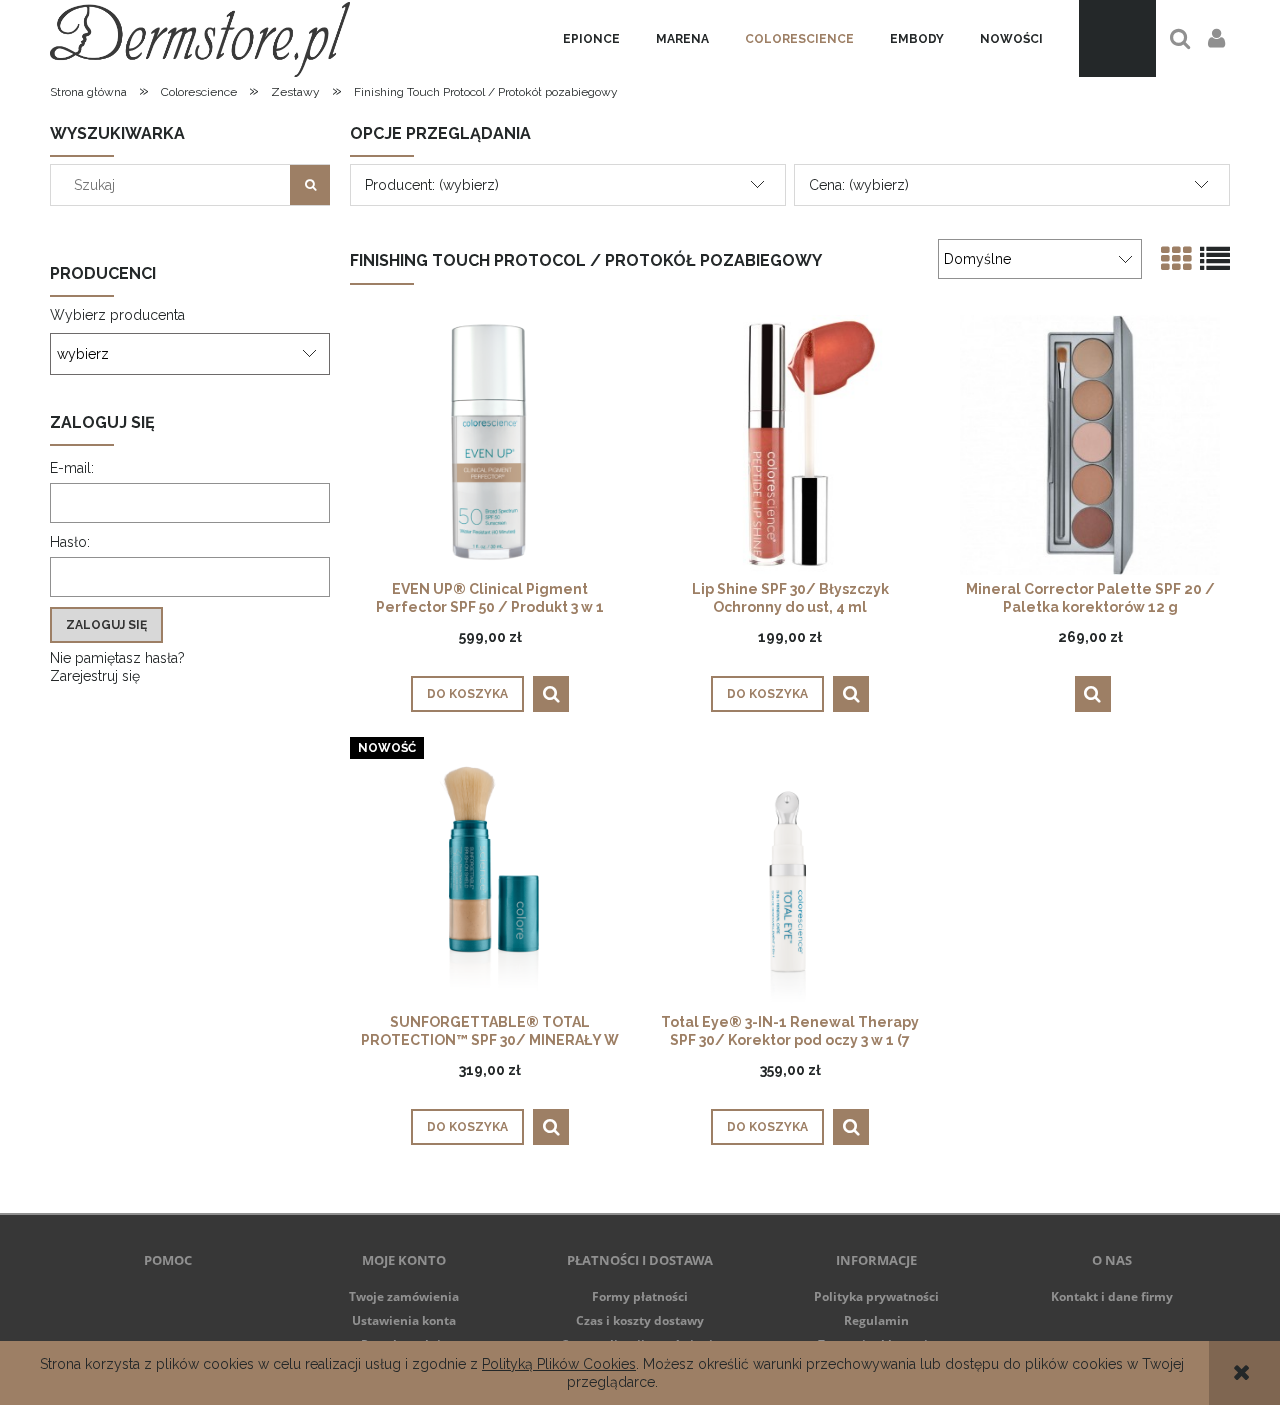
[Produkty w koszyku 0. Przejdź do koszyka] (1117, 38)
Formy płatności (640, 1296)
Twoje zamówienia (404, 1296)
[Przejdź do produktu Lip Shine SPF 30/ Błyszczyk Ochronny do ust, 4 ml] (790, 444)
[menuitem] (591, 39)
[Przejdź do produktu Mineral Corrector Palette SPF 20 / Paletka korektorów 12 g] (1090, 444)
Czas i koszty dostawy (640, 1320)
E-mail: (72, 468)
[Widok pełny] (1215, 259)
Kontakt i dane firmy (1112, 1296)
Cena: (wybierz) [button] (859, 185)
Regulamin (876, 1320)
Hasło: (70, 542)
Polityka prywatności (876, 1296)
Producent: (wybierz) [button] (432, 185)
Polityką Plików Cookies (559, 1364)
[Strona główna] (200, 38)
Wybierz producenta (117, 315)
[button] (551, 694)
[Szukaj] (310, 185)
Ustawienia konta (404, 1320)
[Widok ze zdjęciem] (1176, 259)
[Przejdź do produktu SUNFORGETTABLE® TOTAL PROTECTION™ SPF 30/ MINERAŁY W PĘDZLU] (490, 877)
